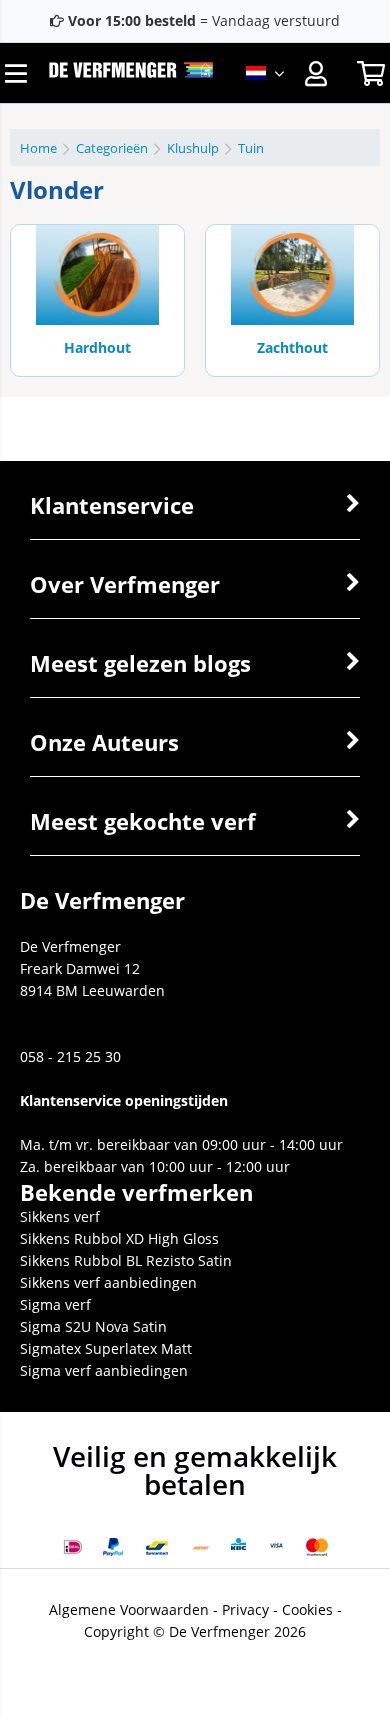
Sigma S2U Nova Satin (93, 1326)
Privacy (245, 1609)
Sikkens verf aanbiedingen (108, 1282)
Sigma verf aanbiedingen (104, 1370)
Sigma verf (55, 1304)
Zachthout (292, 347)
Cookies (307, 1609)
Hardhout (97, 347)
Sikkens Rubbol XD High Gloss (119, 1238)
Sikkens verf (60, 1216)
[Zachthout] (292, 275)
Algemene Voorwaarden (129, 1609)
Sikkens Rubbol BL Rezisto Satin (126, 1260)
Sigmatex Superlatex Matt (106, 1348)
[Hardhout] (97, 275)
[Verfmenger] (131, 73)
